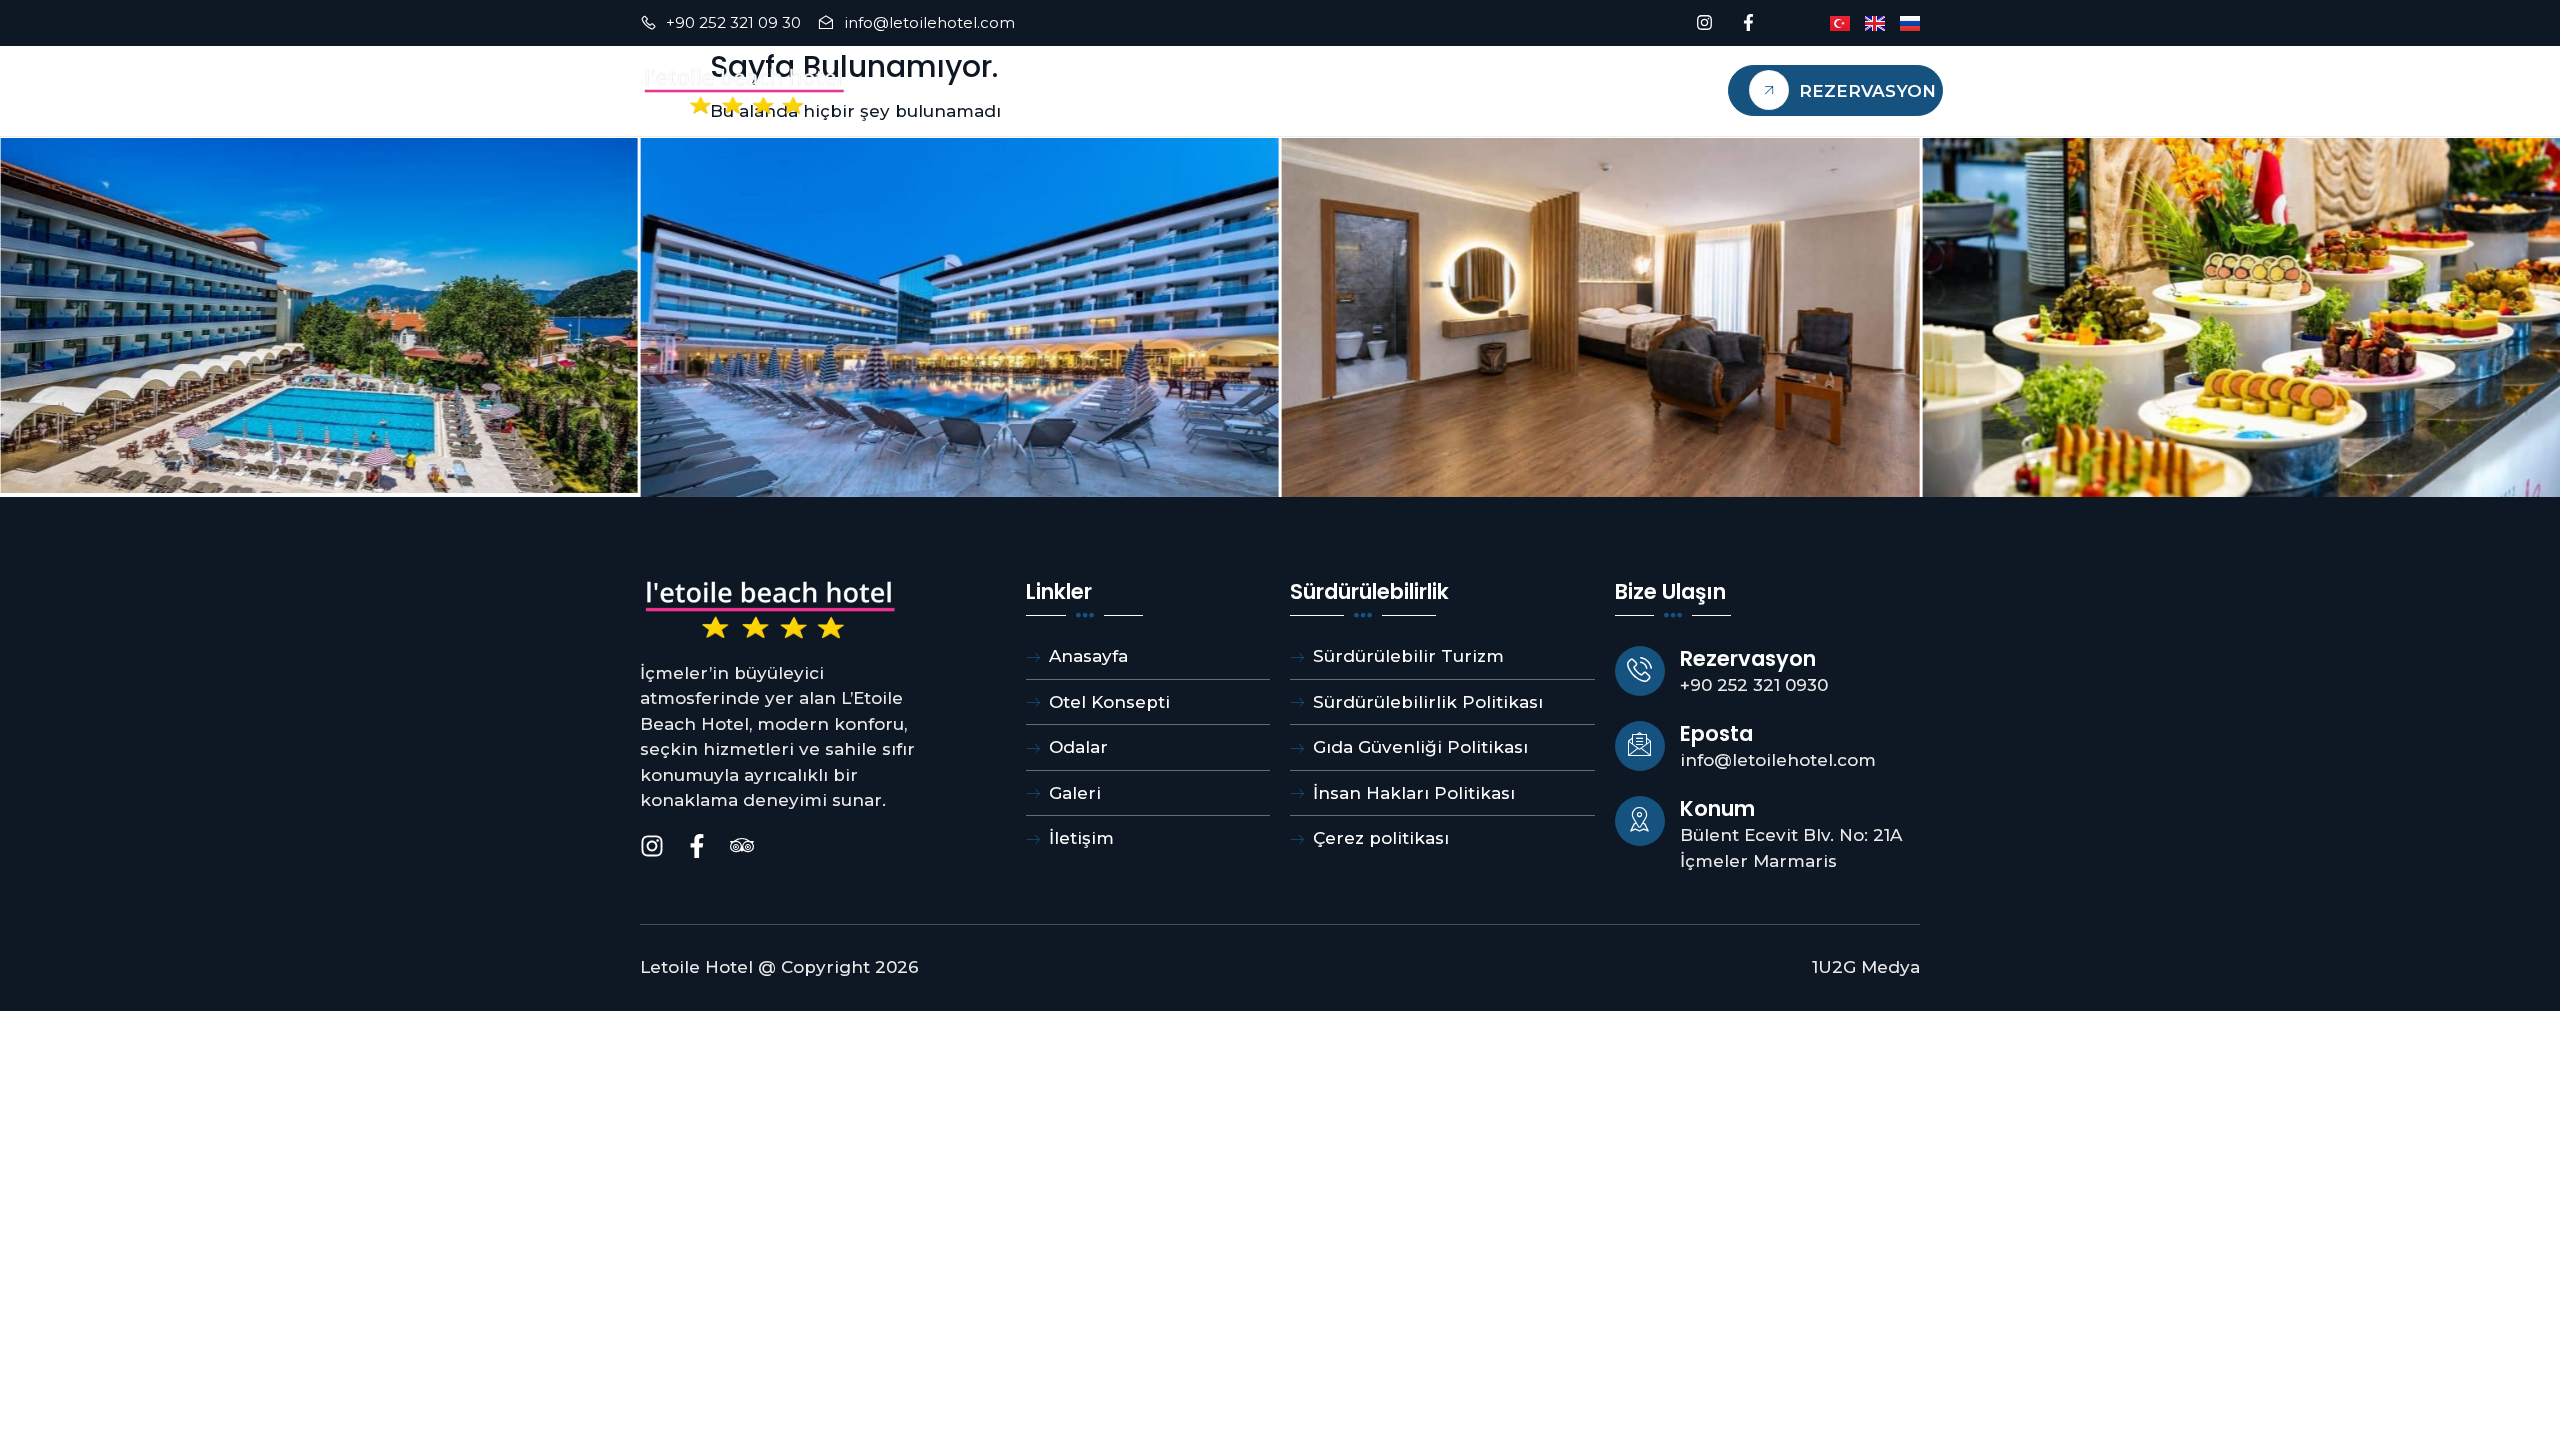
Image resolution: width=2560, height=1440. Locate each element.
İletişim (1653, 90)
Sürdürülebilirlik (1489, 90)
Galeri (1330, 90)
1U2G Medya (1866, 967)
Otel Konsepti (1193, 90)
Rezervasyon (1867, 91)
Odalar (1049, 90)
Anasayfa (930, 90)
